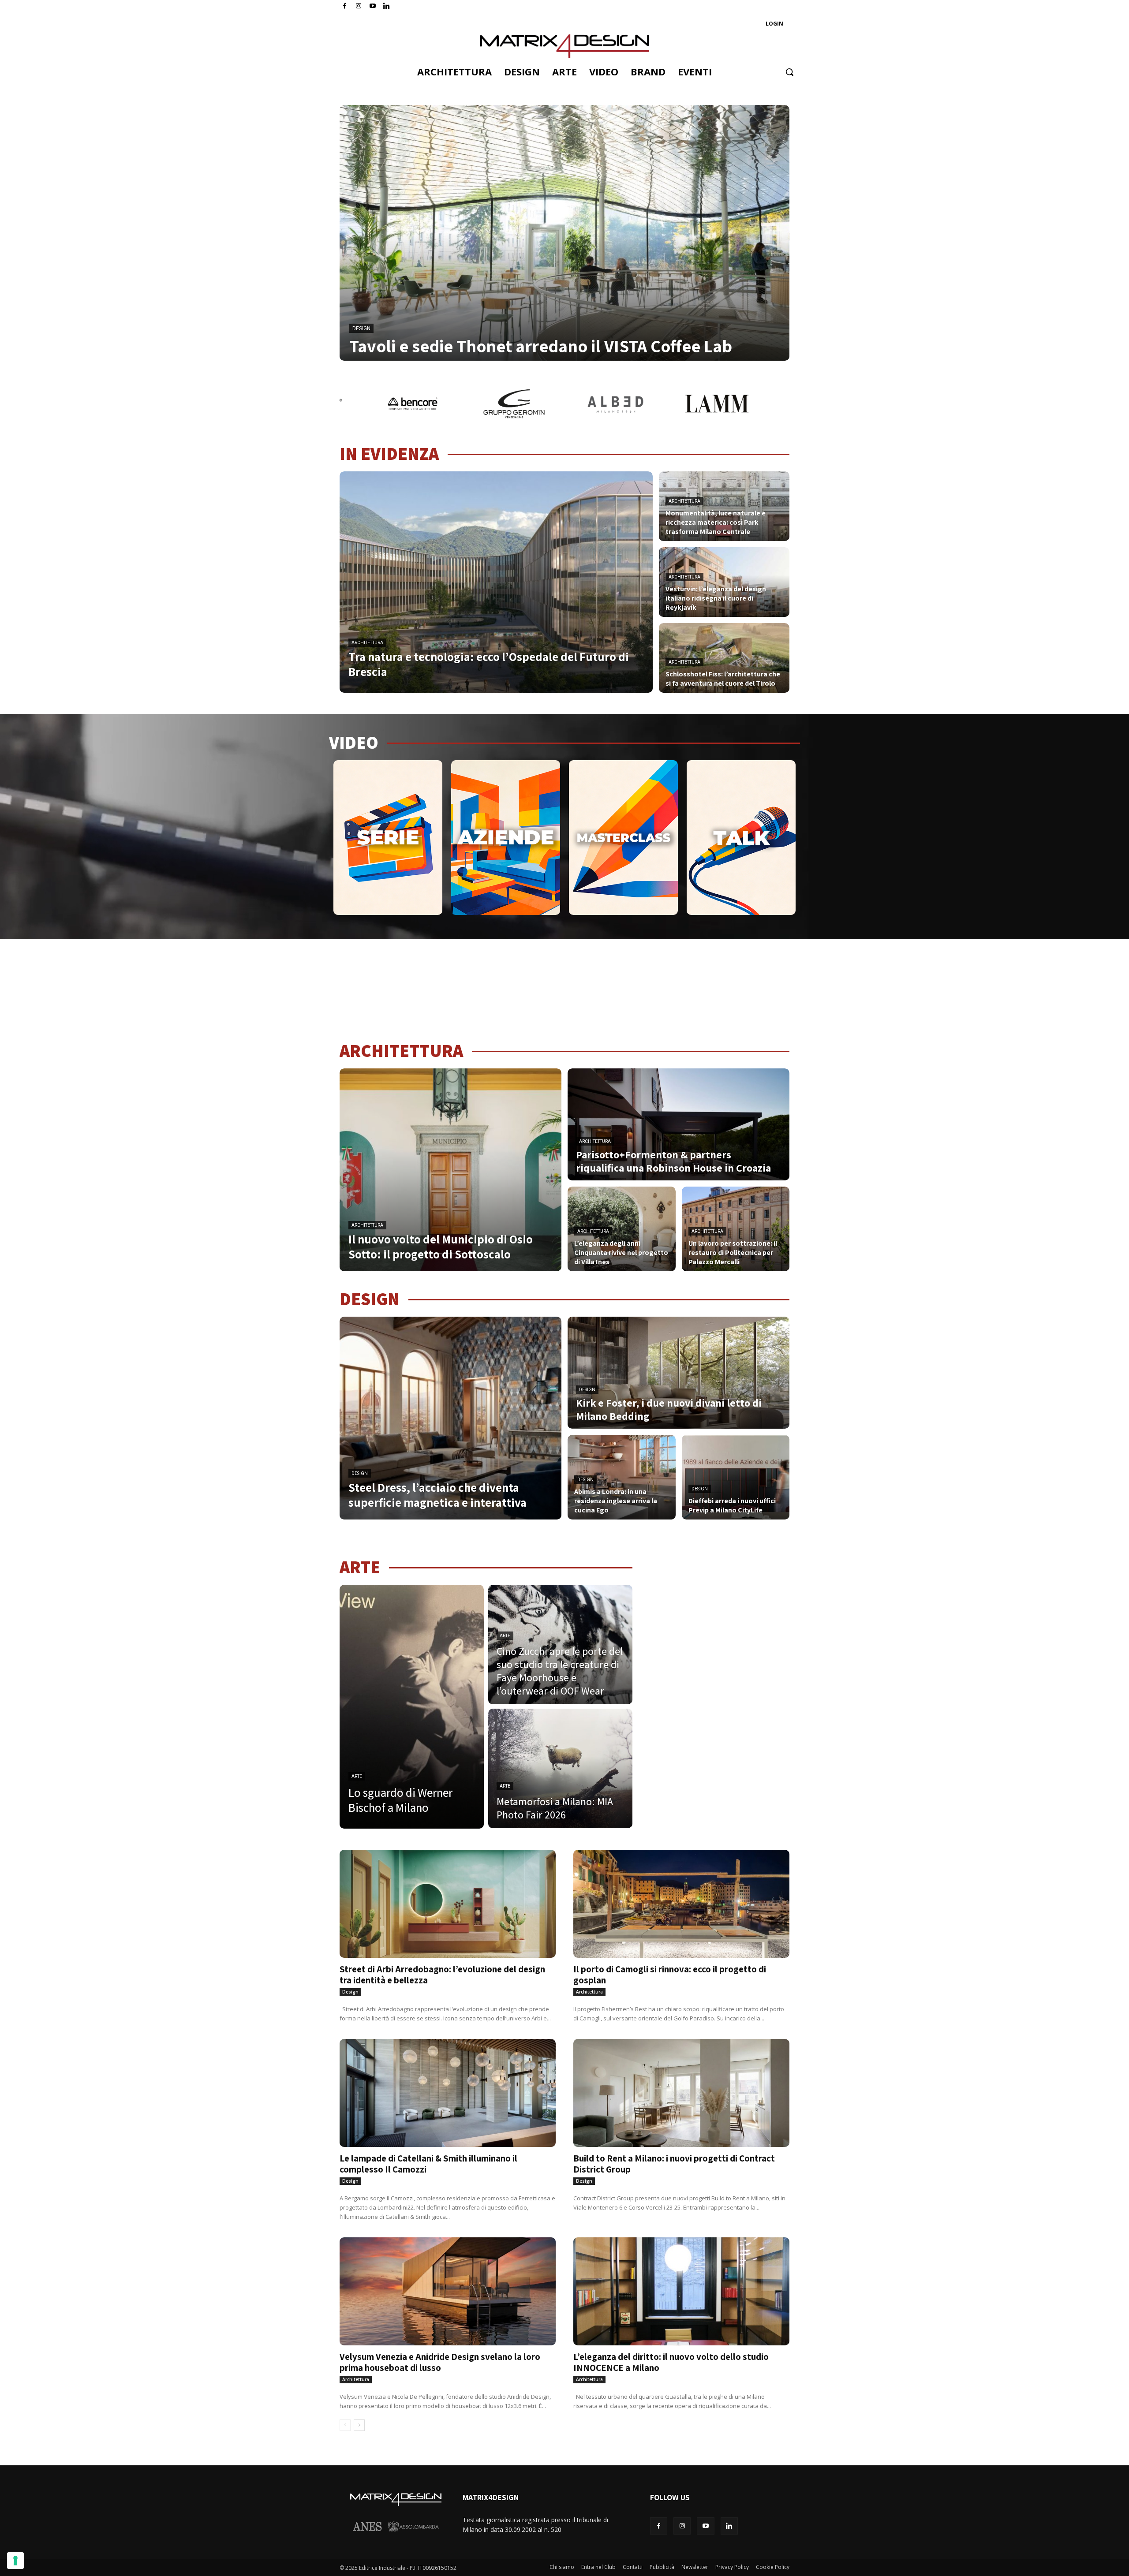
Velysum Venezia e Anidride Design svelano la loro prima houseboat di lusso (440, 2362)
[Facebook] (345, 6)
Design (361, 329)
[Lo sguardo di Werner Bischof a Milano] (412, 1707)
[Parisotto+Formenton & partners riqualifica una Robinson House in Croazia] (679, 1124)
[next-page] (359, 2425)
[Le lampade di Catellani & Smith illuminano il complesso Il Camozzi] (448, 2093)
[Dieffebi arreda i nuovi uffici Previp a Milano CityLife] (736, 1477)
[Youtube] (373, 6)
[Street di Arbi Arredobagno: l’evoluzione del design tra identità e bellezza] (448, 1904)
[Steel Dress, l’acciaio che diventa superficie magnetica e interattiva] (450, 1418)
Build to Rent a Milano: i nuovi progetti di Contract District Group (674, 2164)
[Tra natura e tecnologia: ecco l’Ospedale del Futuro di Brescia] (496, 582)
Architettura (367, 643)
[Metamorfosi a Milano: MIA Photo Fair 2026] (560, 1768)
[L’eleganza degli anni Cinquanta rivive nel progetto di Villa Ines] (622, 1229)
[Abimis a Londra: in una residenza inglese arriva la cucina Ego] (622, 1477)
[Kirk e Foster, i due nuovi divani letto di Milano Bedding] (679, 1373)
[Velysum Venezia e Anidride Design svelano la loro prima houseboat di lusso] (448, 2291)
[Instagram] (359, 6)
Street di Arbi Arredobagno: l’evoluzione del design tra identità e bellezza (442, 1975)
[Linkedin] (729, 2526)
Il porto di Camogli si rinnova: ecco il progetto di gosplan (670, 1975)
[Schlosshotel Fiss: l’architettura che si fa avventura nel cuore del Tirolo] (724, 658)
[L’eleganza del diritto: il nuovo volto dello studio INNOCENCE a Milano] (681, 2291)
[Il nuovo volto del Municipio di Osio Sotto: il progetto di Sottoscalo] (450, 1170)
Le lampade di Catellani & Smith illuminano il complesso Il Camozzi (428, 2164)
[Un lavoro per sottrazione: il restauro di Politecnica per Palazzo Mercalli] (736, 1229)
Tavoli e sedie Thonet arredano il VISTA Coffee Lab (541, 346)
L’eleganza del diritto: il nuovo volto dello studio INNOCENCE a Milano (671, 2362)
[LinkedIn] (387, 6)
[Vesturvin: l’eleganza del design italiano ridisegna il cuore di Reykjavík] (724, 582)
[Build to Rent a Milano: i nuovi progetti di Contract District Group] (681, 2093)
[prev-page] (345, 2425)
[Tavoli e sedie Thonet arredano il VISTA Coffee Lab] (564, 233)
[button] (789, 72)
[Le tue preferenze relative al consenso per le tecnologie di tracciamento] (15, 2561)
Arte (357, 1776)
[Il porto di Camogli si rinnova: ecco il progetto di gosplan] (681, 1904)
